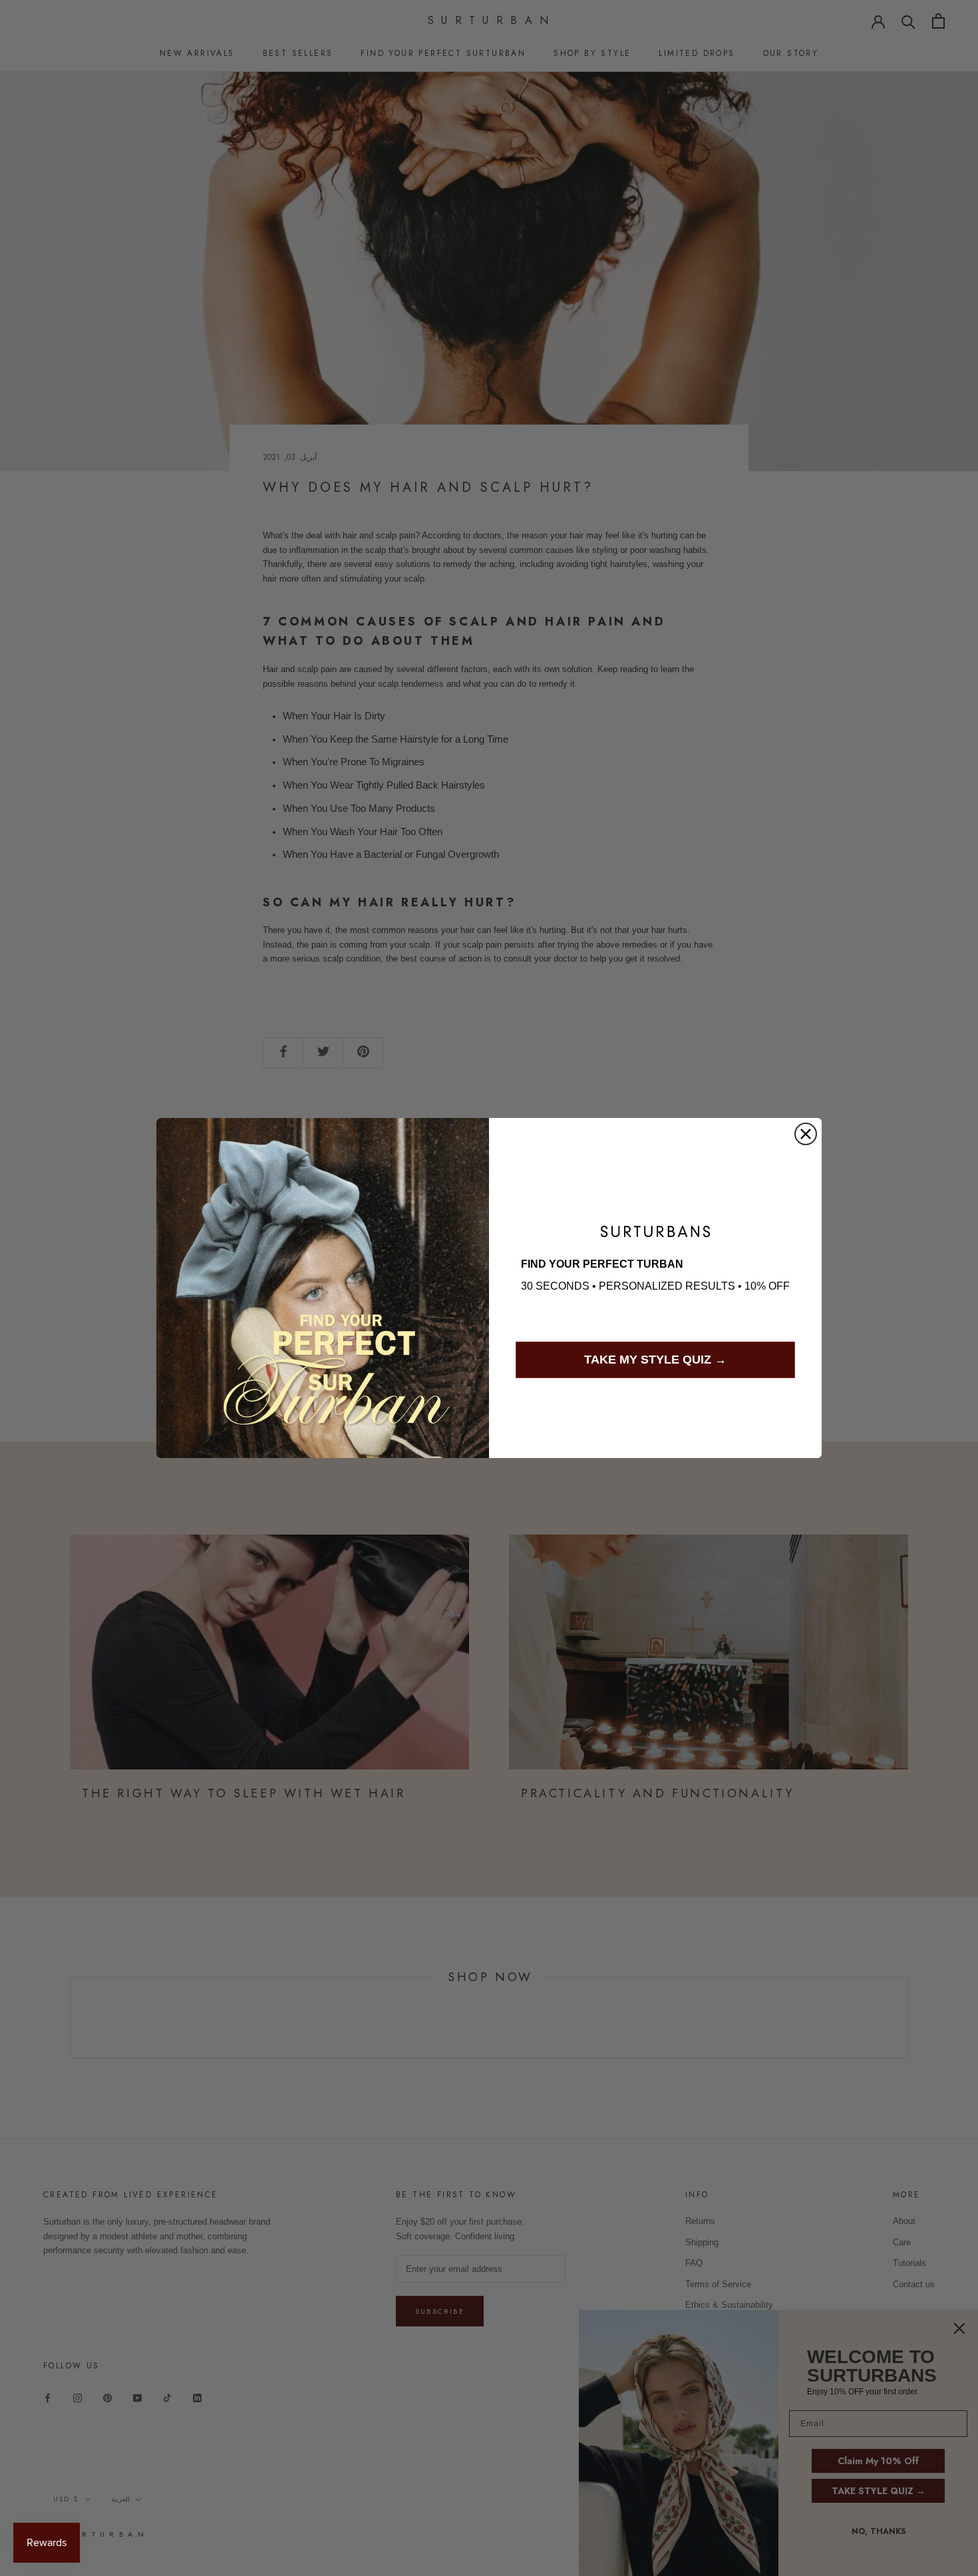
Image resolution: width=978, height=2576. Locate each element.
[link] (655, 1231)
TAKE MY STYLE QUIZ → (655, 1360)
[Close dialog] (806, 1134)
